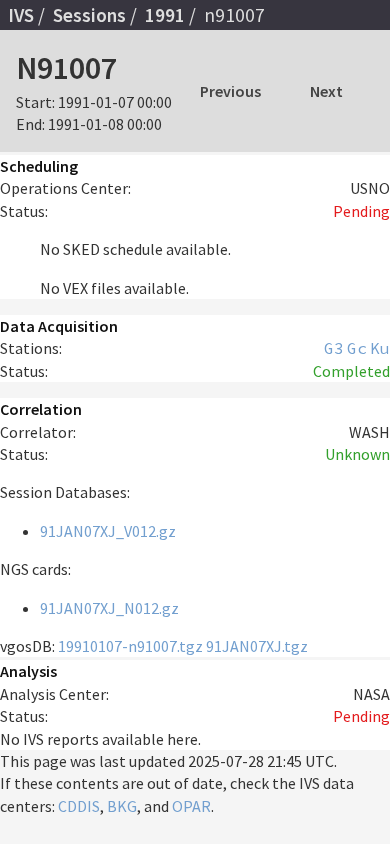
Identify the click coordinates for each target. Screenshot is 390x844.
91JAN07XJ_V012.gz (108, 531)
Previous (230, 91)
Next (326, 91)
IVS (21, 15)
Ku (380, 348)
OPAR (191, 806)
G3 (334, 348)
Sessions (89, 15)
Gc (357, 348)
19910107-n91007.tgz (130, 646)
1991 (165, 15)
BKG (122, 806)
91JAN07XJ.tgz (257, 646)
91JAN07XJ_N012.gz (109, 608)
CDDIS (79, 806)
